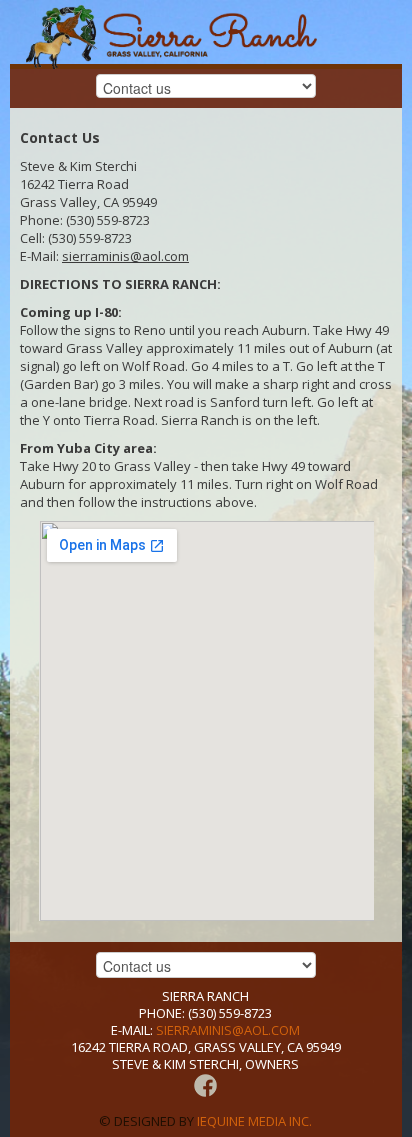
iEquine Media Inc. (254, 1121)
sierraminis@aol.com (125, 256)
